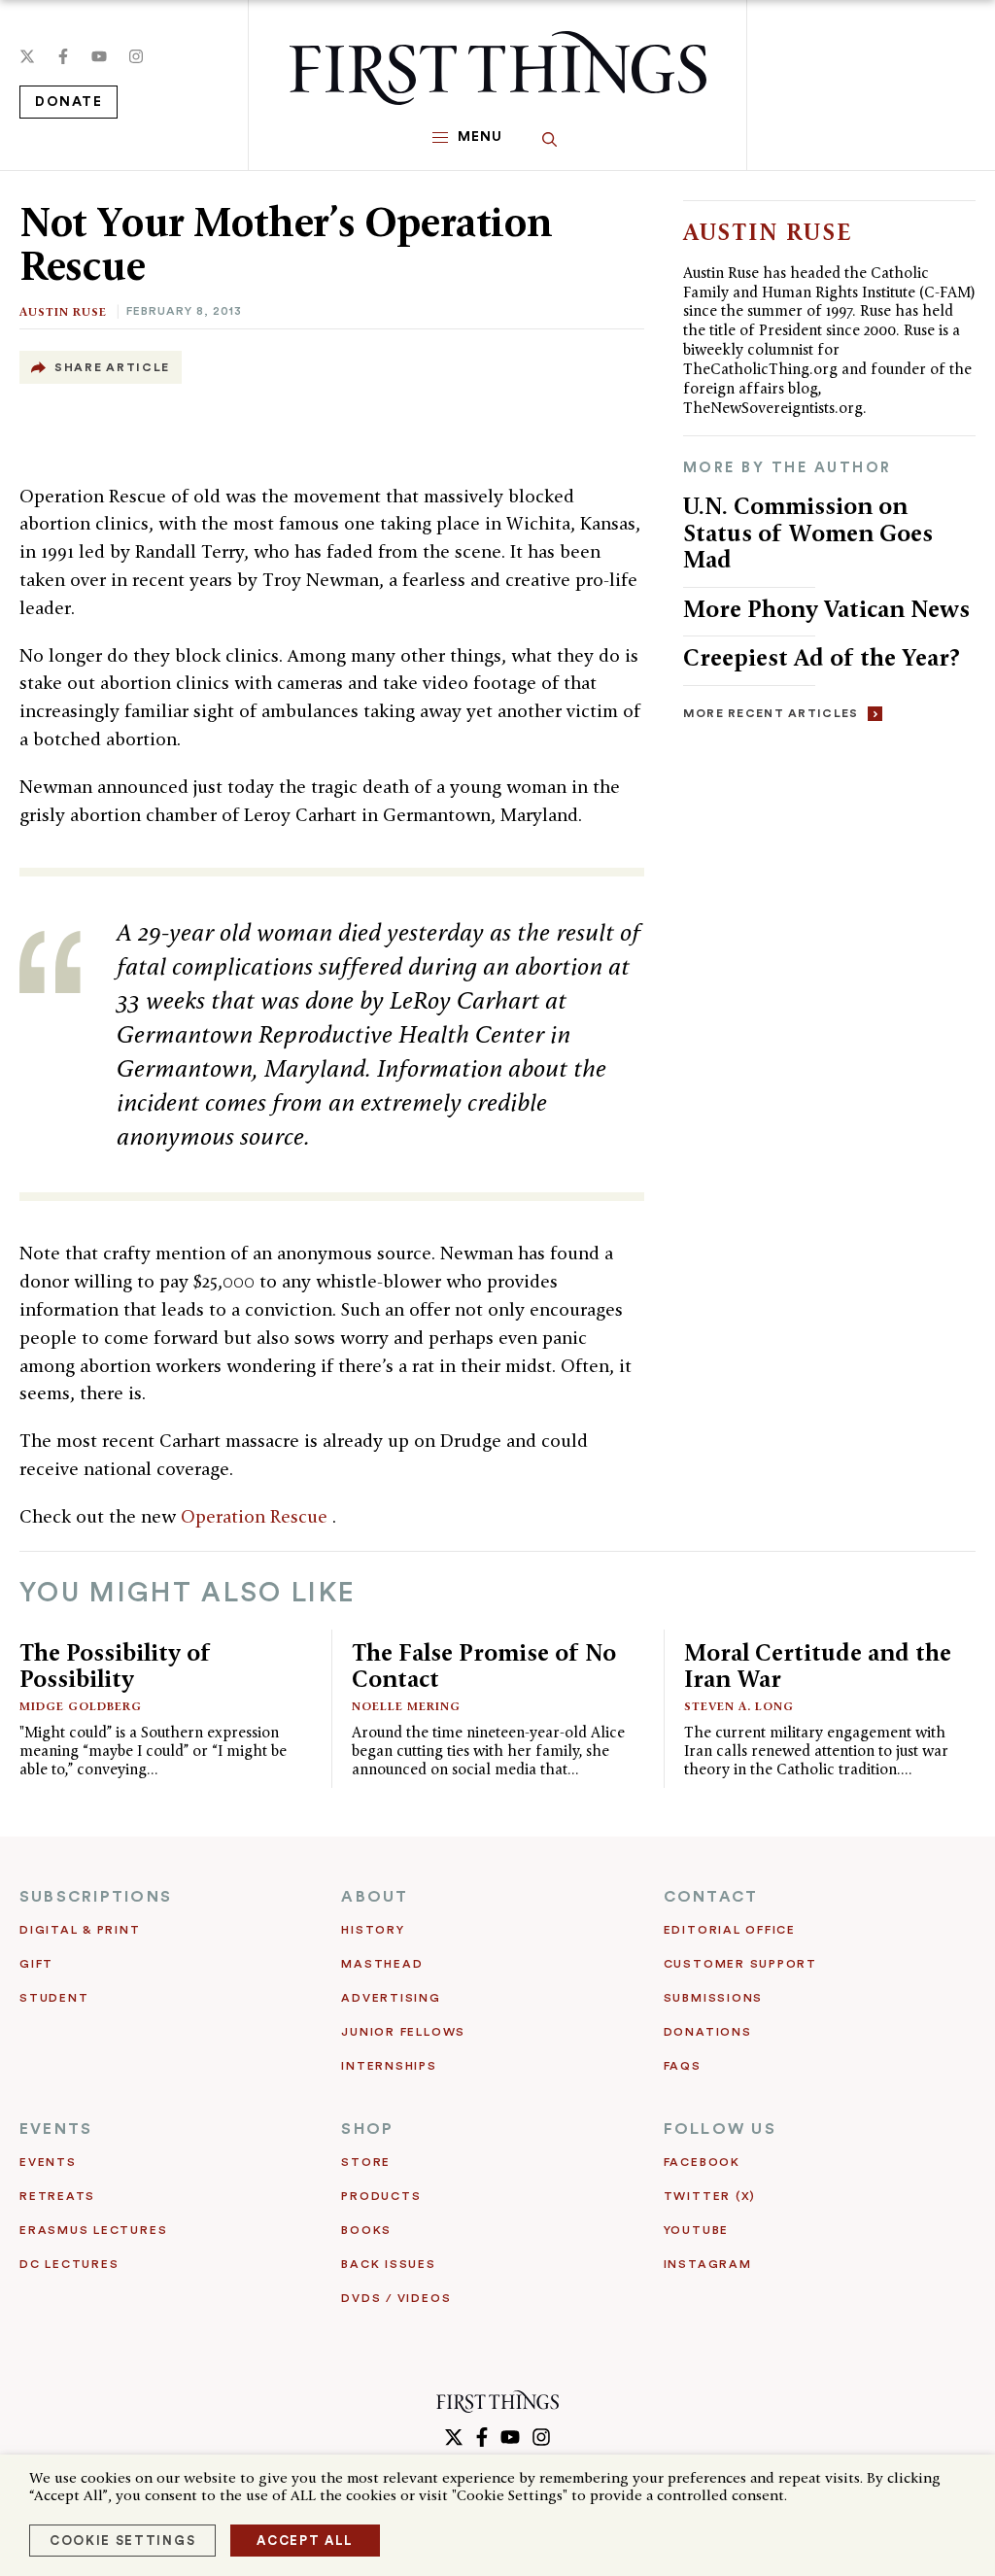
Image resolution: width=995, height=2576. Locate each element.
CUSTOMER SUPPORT (740, 1964)
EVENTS (56, 2129)
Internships (389, 2066)
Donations (708, 2032)
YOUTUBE (696, 2230)
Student (54, 1998)
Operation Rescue (257, 1516)
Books (366, 2230)
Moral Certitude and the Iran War (818, 1666)
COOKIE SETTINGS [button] (122, 2541)
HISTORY (373, 1930)
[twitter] (27, 56)
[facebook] (63, 56)
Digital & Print (80, 1930)
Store (366, 2162)
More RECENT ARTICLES (771, 713)
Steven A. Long (739, 1706)
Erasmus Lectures (93, 2230)
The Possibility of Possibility (115, 1666)
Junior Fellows (403, 2032)
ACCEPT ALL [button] (305, 2541)
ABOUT (375, 1897)
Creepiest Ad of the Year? (822, 657)
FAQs (683, 2066)
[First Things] (498, 68)
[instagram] (136, 56)
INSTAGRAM (708, 2264)
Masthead (382, 1964)
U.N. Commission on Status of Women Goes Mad (808, 532)
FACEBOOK (702, 2162)
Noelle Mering (406, 1706)
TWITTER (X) (710, 2196)
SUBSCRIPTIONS (96, 1897)
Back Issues (388, 2264)
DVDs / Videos (396, 2298)
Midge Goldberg (81, 1706)
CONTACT (711, 1897)
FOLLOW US (720, 2129)
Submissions (713, 1998)
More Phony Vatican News (826, 609)
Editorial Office (730, 1930)
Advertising (391, 1998)
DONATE (69, 102)
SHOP (367, 2129)
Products (381, 2196)
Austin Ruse (63, 311)
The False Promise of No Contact (484, 1666)
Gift (36, 1964)
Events (48, 2162)
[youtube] (99, 56)
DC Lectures (69, 2264)
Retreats (57, 2196)
